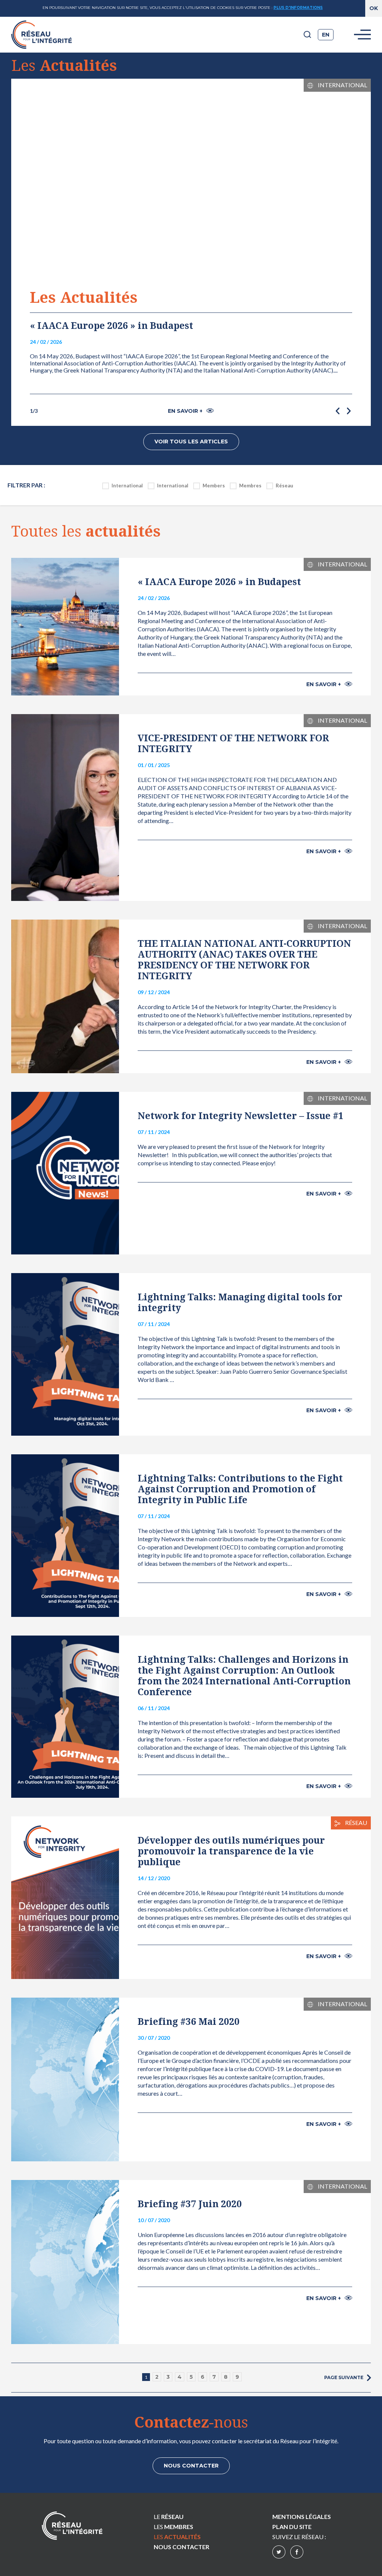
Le (169, 2517)
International (127, 486)
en (326, 35)
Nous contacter (191, 2466)
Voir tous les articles (191, 442)
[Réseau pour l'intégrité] (72, 2526)
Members (214, 486)
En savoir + (185, 411)
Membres (250, 486)
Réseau (284, 486)
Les (173, 2527)
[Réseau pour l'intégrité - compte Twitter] (279, 2553)
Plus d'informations (298, 8)
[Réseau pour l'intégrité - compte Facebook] (297, 2553)
